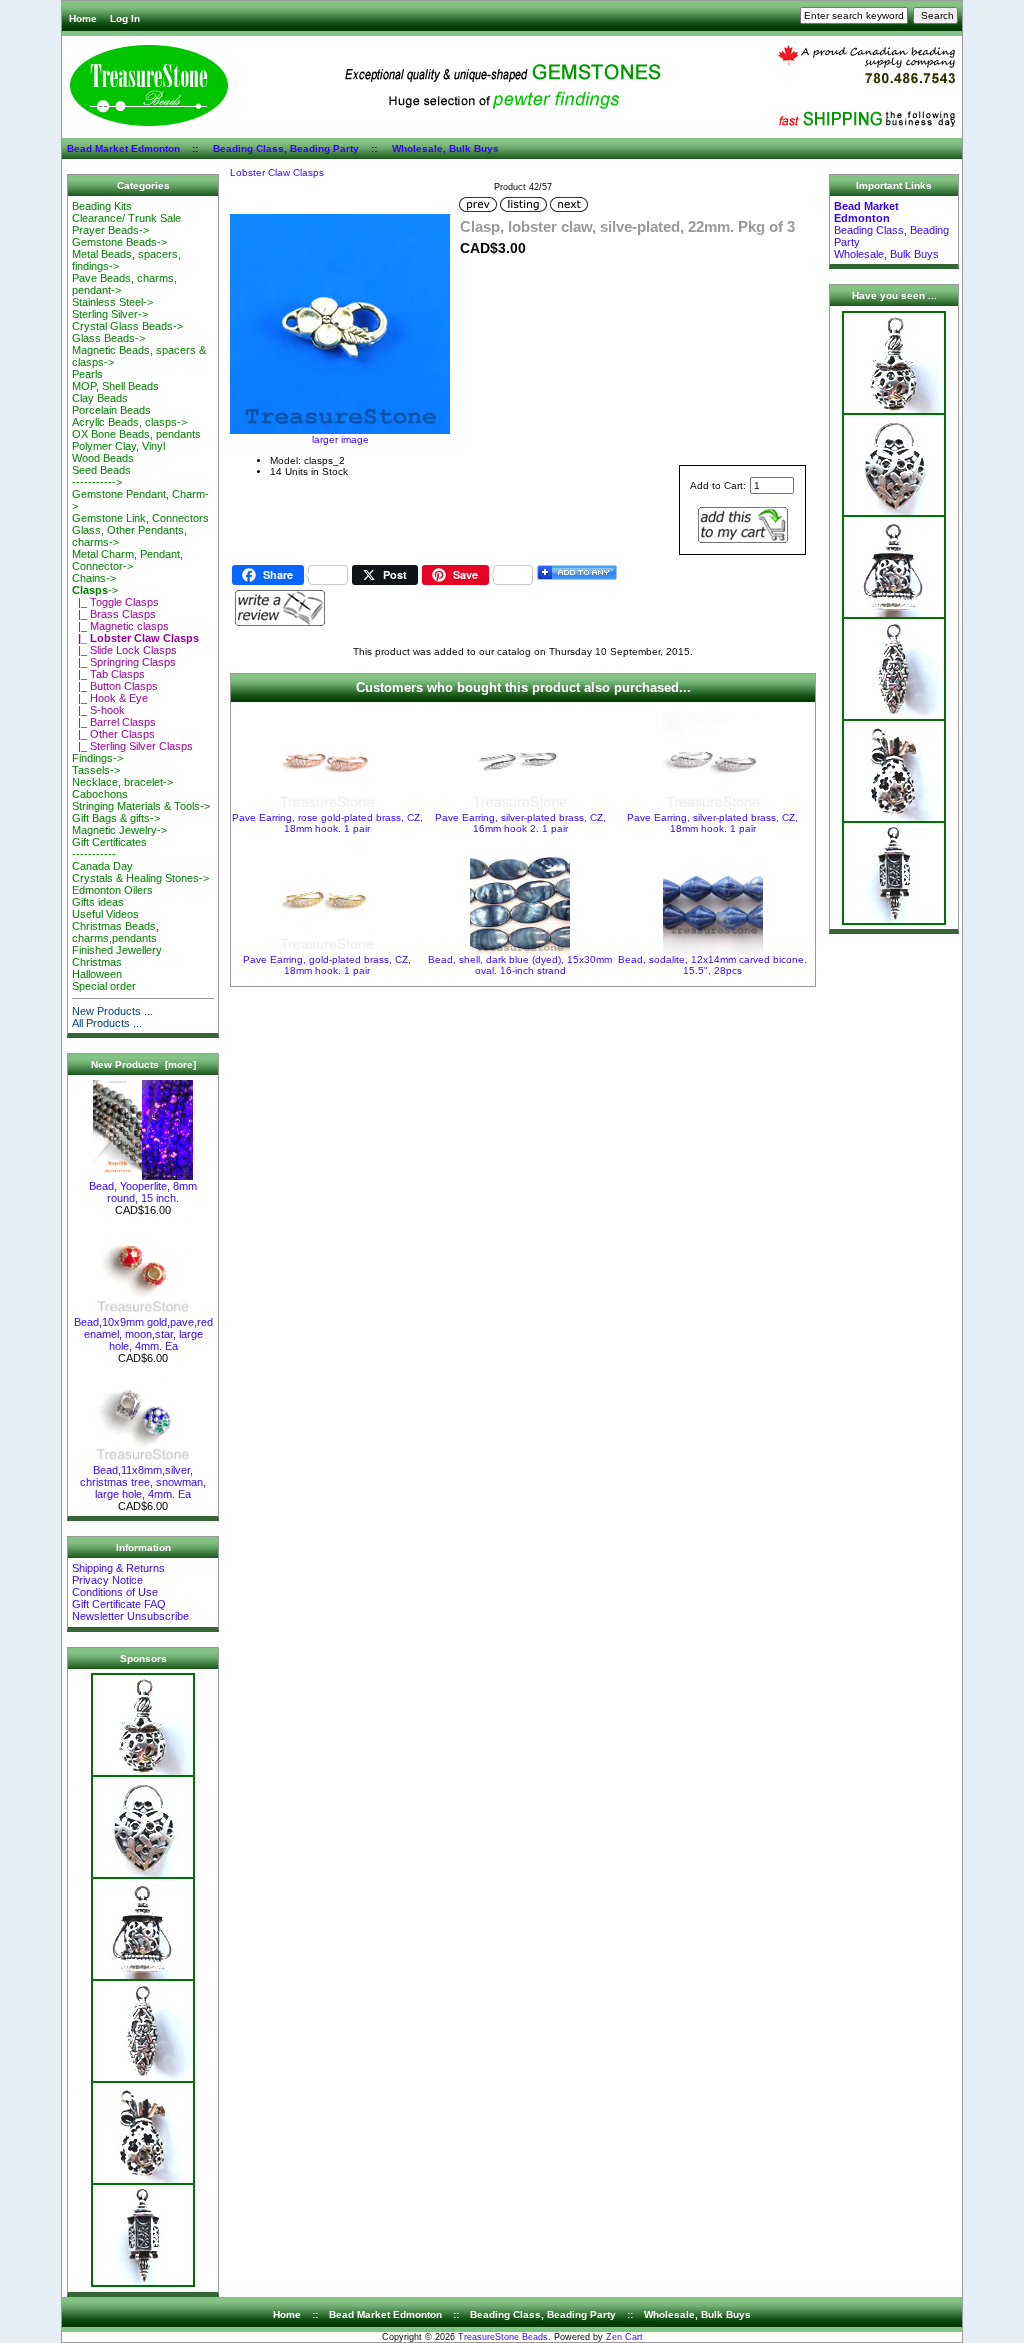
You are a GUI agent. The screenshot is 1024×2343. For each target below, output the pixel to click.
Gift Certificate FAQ (119, 1604)
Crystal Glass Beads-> (127, 326)
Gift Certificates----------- (109, 848)
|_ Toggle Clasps (115, 602)
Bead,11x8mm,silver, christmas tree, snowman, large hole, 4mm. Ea (143, 1482)
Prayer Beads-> (110, 230)
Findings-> (97, 758)
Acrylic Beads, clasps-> (129, 422)
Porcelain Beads (111, 410)
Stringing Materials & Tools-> (141, 806)
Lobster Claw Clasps (277, 172)
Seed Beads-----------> (101, 476)
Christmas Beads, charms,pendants (115, 932)
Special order (104, 986)
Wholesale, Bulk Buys (445, 148)
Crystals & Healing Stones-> (140, 878)
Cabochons (100, 794)
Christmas (97, 962)
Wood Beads (103, 458)
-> (95, 590)
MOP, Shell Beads (115, 386)
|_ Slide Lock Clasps (124, 650)
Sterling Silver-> (110, 314)
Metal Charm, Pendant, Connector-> (127, 560)
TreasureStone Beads (503, 2337)
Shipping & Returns (118, 1568)
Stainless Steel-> (112, 302)
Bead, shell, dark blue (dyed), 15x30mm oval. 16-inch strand (520, 965)
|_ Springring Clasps (124, 662)
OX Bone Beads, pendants (136, 434)
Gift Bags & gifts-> (116, 818)
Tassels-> (96, 770)
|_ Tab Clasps (108, 674)
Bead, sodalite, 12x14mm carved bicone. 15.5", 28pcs (712, 965)
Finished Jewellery (117, 950)
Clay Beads (100, 398)
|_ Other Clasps (113, 734)
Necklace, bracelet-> (122, 782)
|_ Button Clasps (115, 686)
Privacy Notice (107, 1580)
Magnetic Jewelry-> (119, 830)
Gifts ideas (98, 902)
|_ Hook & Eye (110, 698)
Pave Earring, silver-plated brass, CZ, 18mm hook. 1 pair (712, 823)
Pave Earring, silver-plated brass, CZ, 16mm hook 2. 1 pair (520, 823)
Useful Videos (105, 914)
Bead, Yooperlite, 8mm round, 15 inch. (143, 1192)
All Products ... (107, 1023)
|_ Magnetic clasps (120, 626)
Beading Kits (102, 206)
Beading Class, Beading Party (286, 148)
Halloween (97, 974)
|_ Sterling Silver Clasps (132, 746)
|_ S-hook (98, 710)
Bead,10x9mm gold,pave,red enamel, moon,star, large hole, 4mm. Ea (143, 1334)
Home (83, 18)
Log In (125, 18)
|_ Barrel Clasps (114, 722)
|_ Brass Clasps (114, 614)
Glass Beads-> (108, 338)
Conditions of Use (115, 1592)
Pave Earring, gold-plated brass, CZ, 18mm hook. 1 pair (327, 965)
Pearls (87, 374)
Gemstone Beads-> (119, 242)
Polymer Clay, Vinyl (118, 446)
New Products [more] (143, 1064)
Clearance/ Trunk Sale (126, 218)
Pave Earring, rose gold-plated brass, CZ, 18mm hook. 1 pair (327, 823)
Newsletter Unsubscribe (130, 1616)
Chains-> (94, 578)
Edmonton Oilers (112, 890)
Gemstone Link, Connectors (140, 518)
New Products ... (112, 1011)
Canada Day (102, 866)
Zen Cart (624, 2337)
